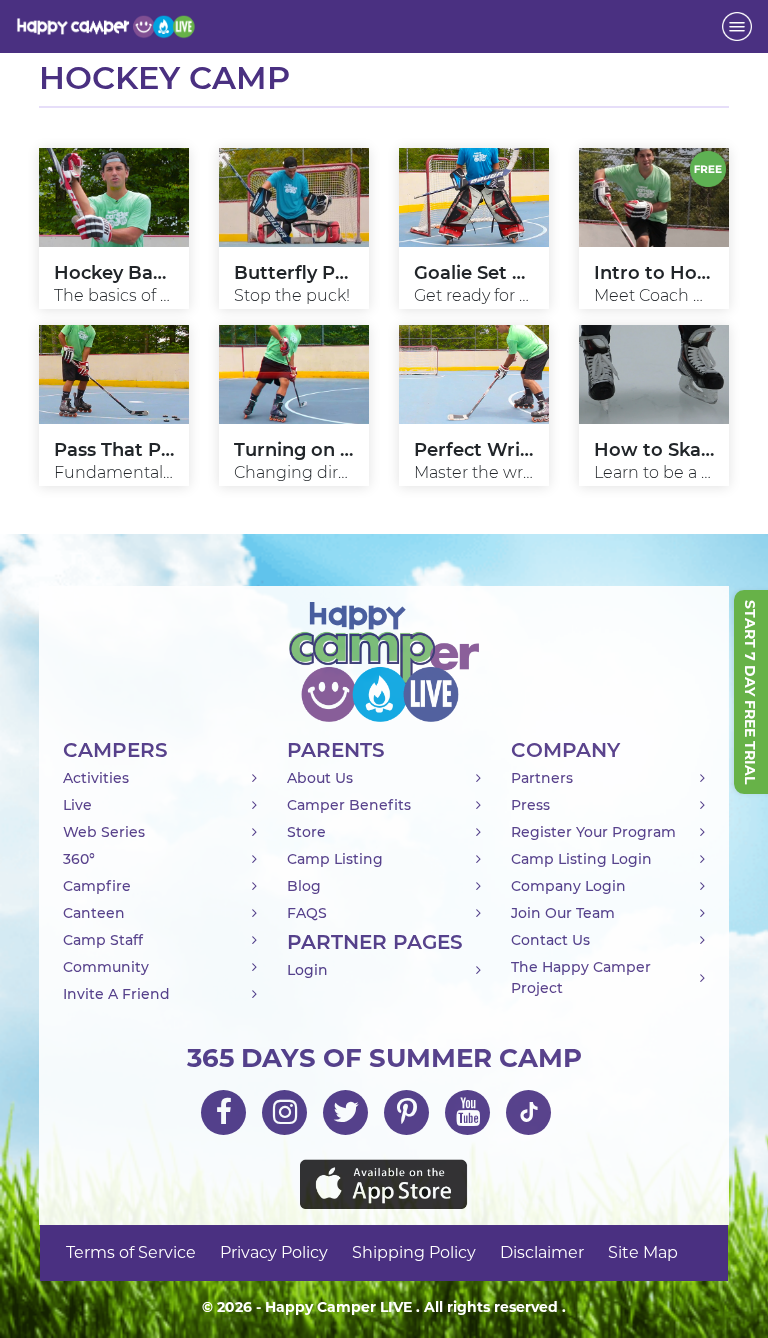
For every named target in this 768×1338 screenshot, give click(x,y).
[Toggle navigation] (737, 26)
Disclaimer (542, 1252)
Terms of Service (131, 1252)
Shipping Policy (414, 1252)
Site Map (643, 1252)
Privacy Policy (274, 1252)
